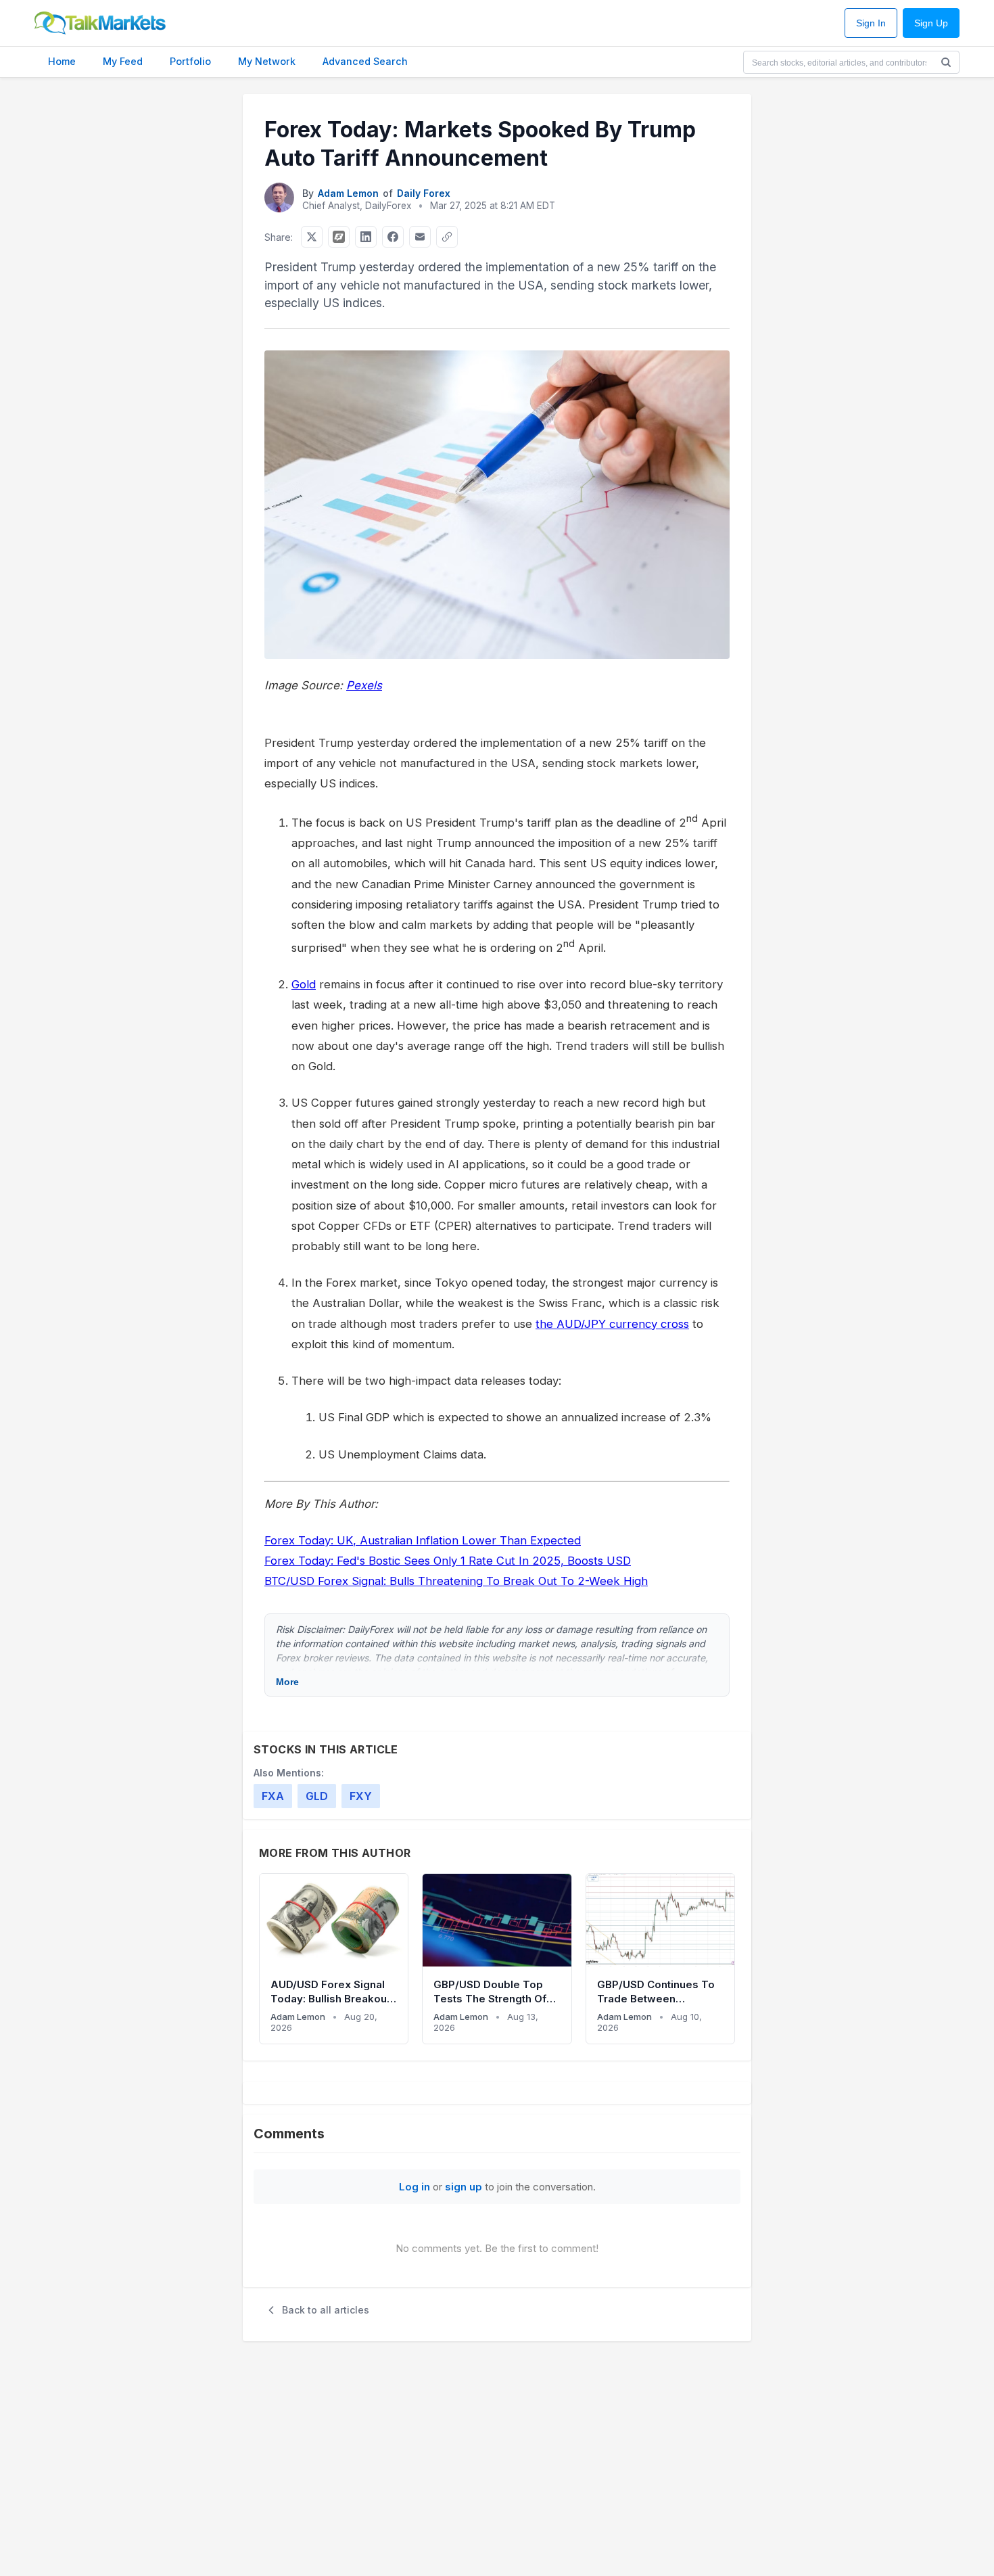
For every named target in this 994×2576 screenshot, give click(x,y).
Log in (415, 2187)
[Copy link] (447, 237)
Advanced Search (365, 61)
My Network (267, 61)
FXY (361, 1796)
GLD (317, 1796)
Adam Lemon (348, 193)
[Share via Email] (420, 237)
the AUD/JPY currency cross (612, 1324)
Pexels (364, 685)
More (287, 1682)
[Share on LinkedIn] (366, 237)
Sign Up (931, 23)
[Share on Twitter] (312, 237)
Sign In (871, 23)
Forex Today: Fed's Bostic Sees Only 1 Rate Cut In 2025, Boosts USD (448, 1561)
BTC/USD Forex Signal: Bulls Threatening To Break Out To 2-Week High (456, 1581)
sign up (464, 2187)
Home (62, 61)
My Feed (123, 61)
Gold (304, 984)
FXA (273, 1796)
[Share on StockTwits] (339, 237)
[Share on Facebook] (393, 237)
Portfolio (190, 61)
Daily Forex (424, 193)
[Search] (946, 62)
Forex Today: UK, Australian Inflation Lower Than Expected (423, 1540)
